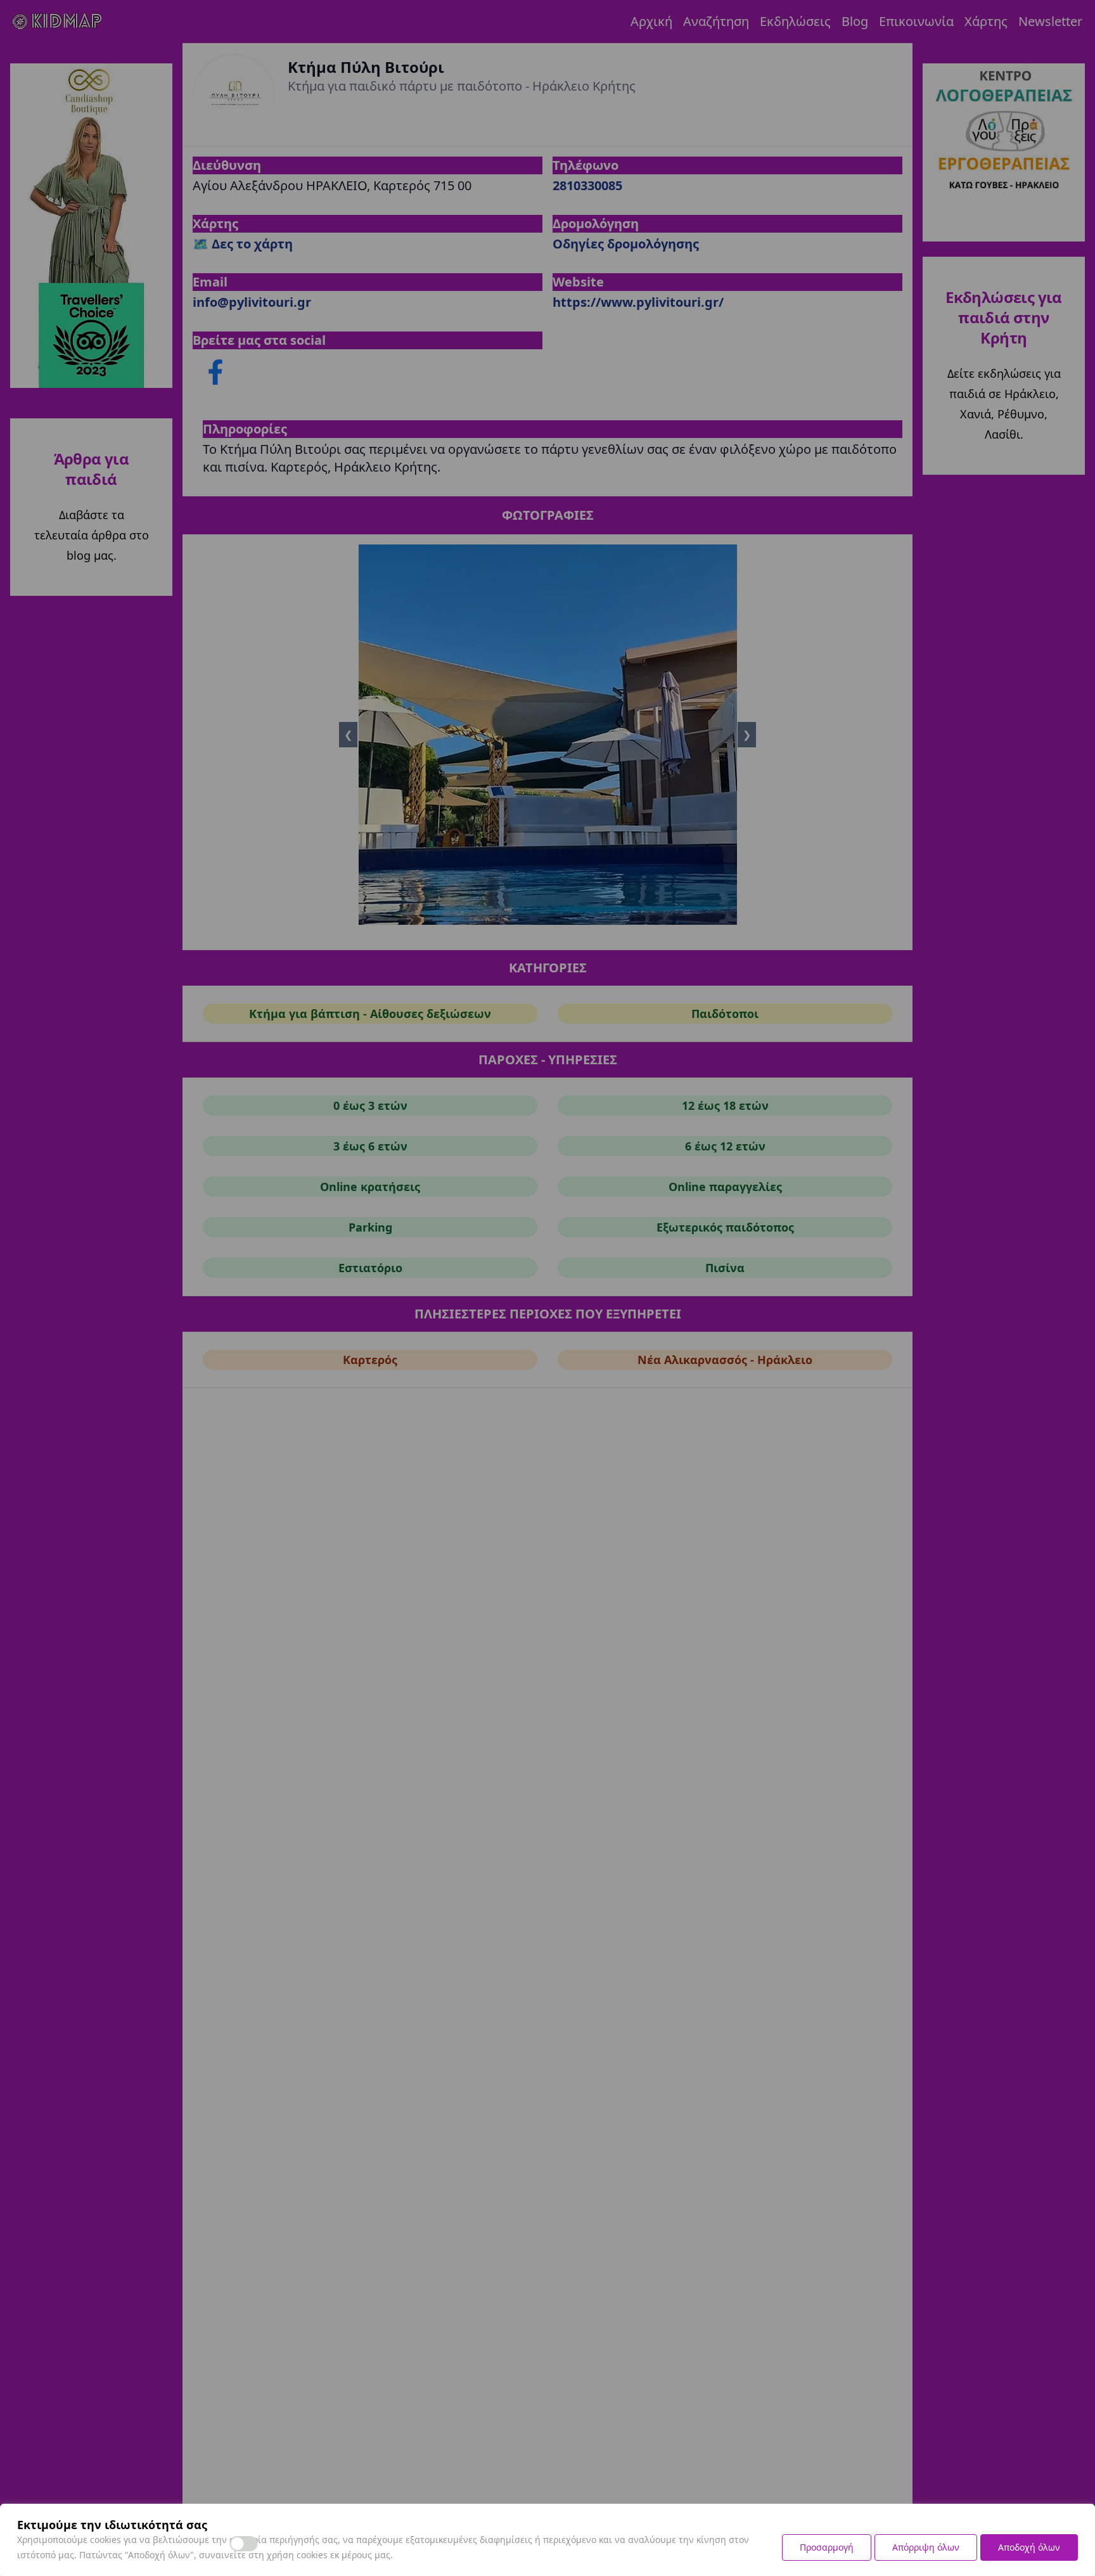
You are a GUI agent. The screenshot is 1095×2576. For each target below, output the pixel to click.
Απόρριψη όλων (926, 2547)
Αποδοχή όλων (1029, 2547)
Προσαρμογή (827, 2547)
